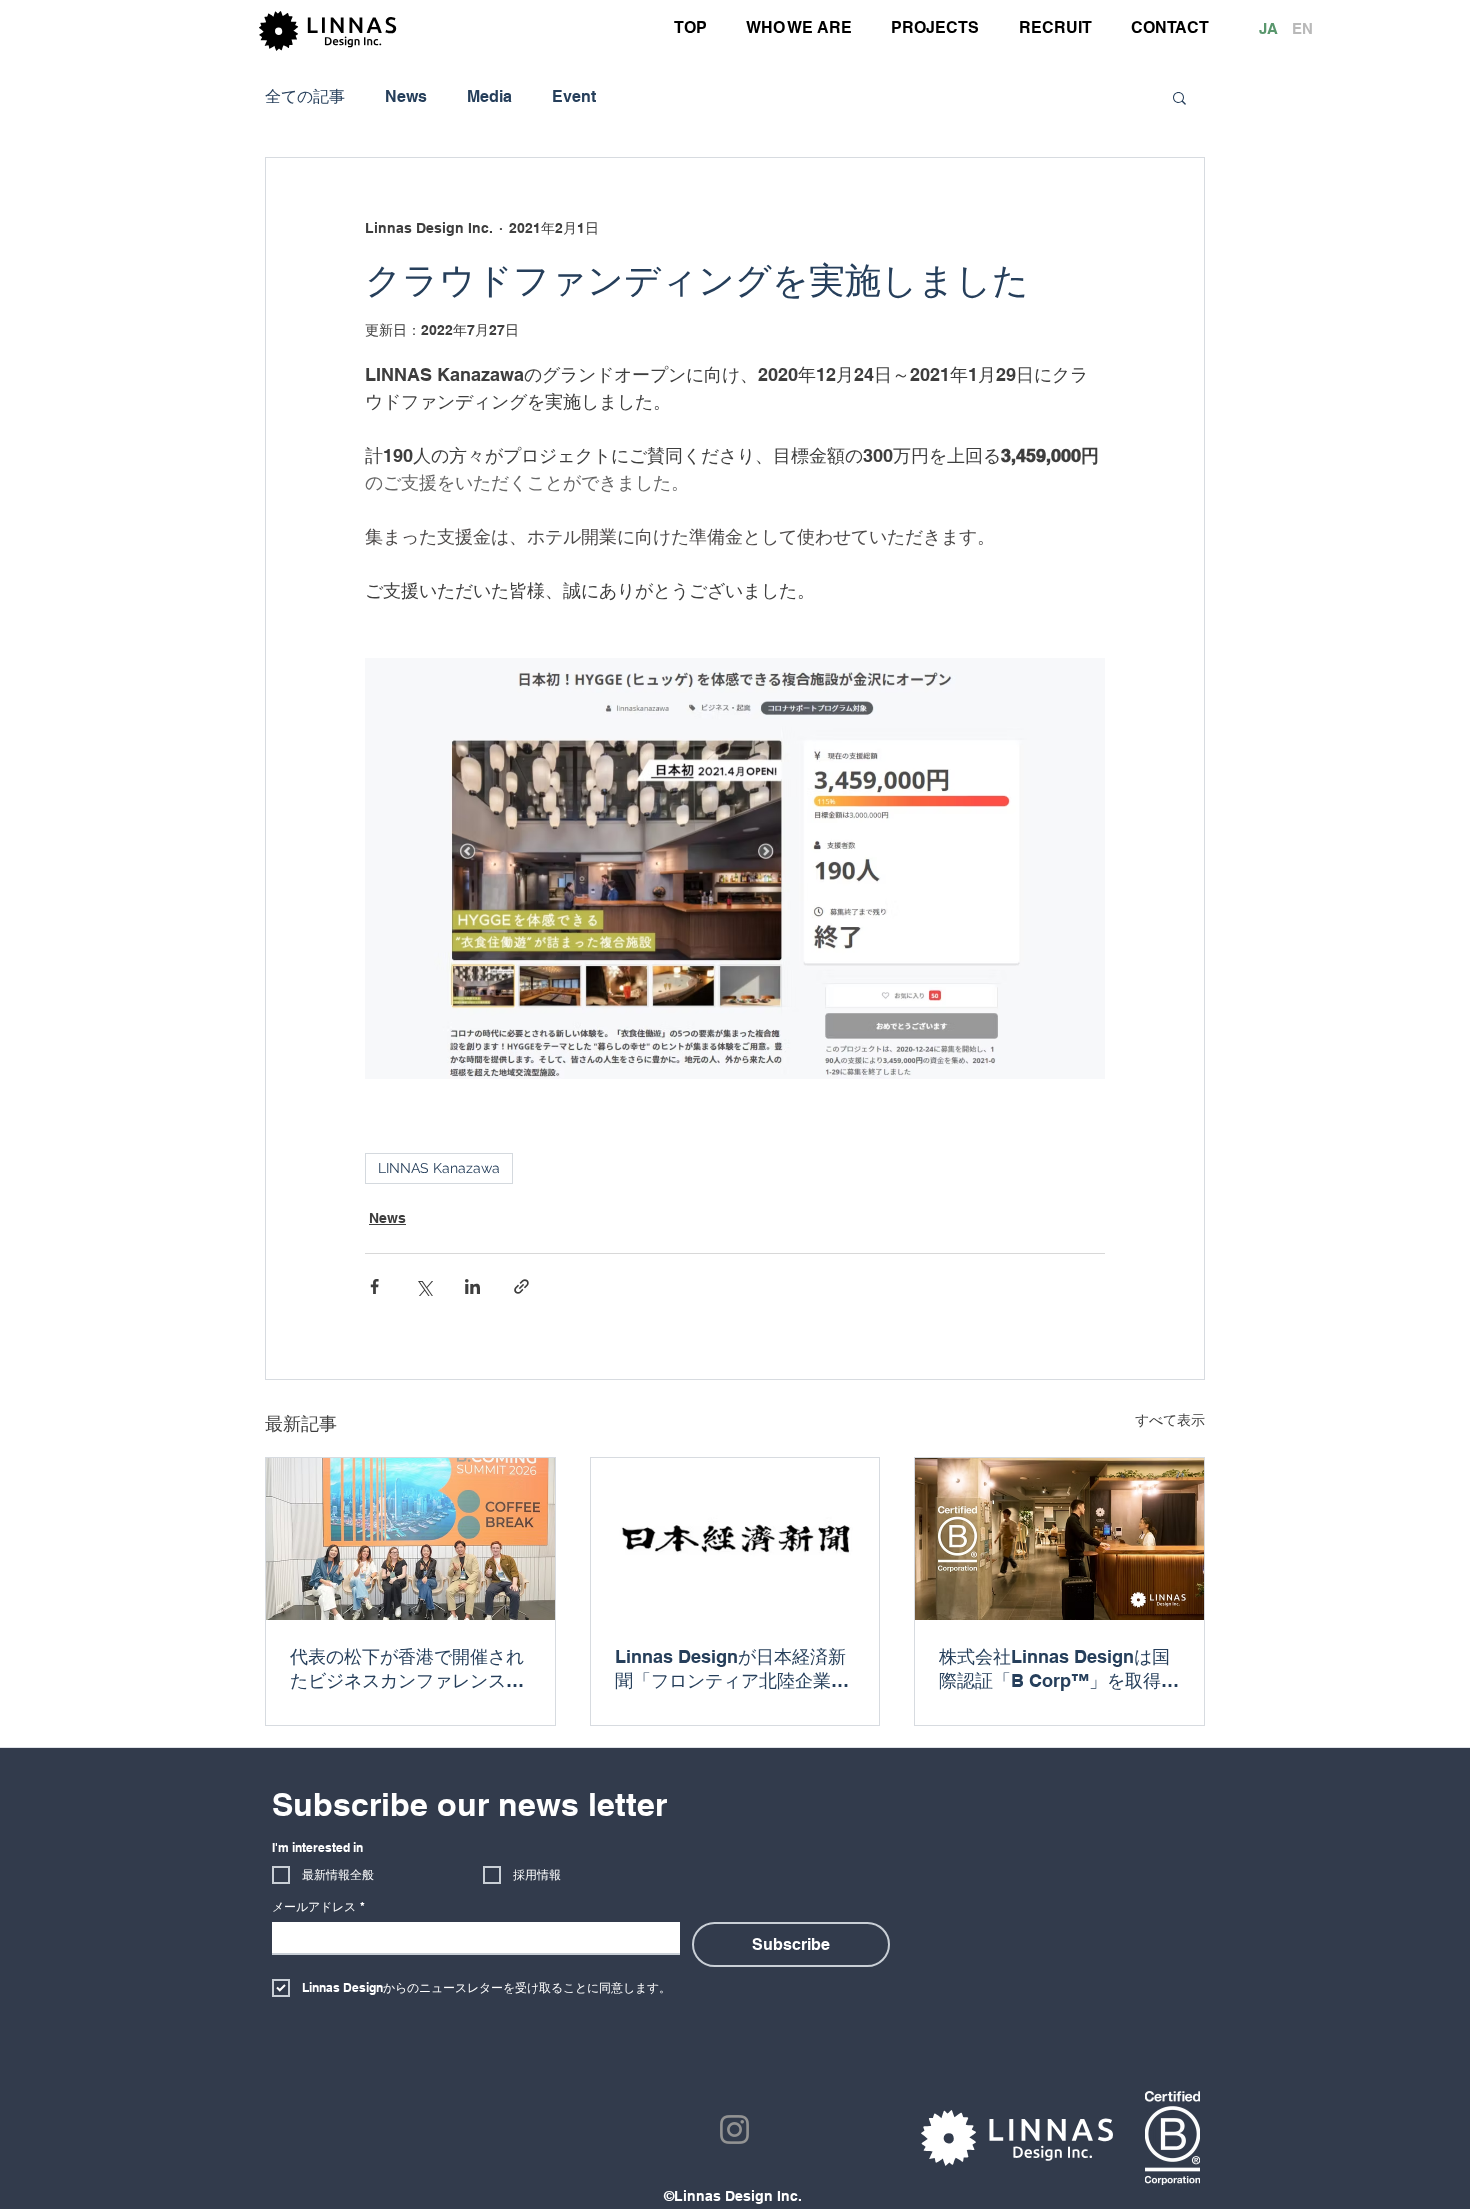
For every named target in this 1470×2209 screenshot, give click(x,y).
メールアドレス (318, 1906)
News (406, 96)
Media (489, 96)
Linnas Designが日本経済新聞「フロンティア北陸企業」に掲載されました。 (732, 1669)
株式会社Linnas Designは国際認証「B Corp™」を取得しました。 (1059, 1669)
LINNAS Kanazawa (439, 1168)
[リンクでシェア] (521, 1286)
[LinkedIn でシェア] (472, 1286)
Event (574, 96)
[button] (1179, 97)
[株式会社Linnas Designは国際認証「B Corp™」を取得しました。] (1059, 1539)
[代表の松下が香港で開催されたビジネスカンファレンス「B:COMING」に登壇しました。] (410, 1539)
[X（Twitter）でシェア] (423, 1286)
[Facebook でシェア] (374, 1286)
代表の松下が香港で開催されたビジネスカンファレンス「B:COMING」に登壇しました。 (408, 1669)
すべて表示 (1170, 1420)
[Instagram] (734, 2129)
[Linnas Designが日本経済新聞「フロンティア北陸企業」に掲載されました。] (735, 1539)
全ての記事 (305, 96)
